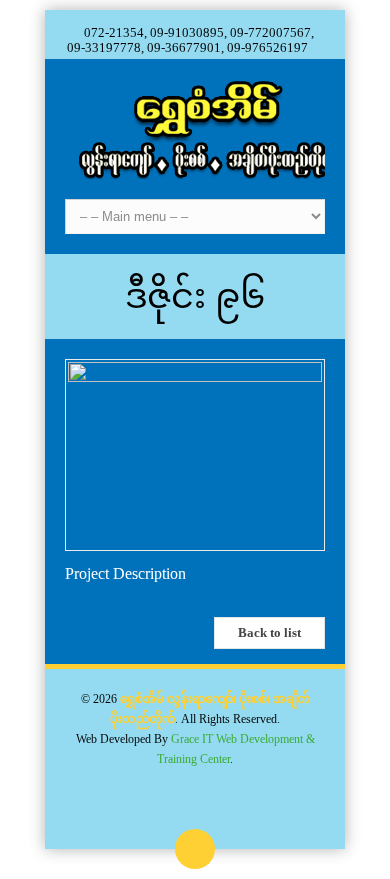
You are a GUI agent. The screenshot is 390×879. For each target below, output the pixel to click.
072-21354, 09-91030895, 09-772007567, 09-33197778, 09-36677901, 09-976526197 (190, 40)
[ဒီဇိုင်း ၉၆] (195, 376)
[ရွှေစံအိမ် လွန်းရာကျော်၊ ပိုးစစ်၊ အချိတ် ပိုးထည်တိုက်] (195, 129)
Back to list (269, 632)
